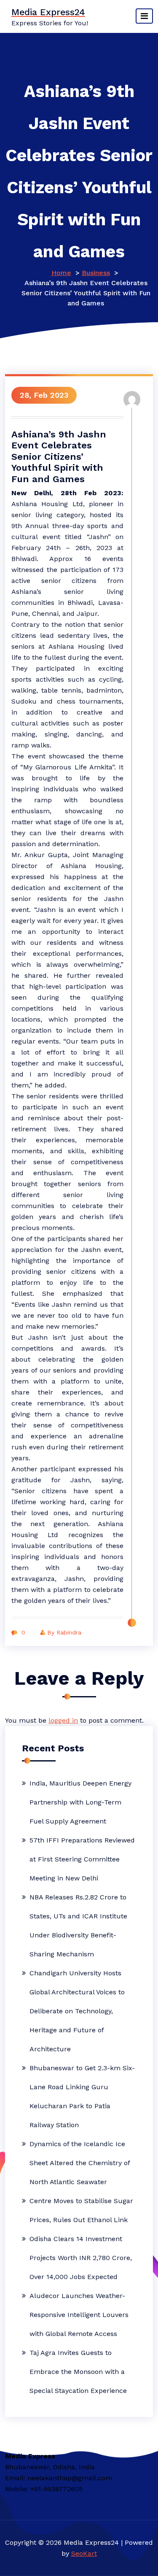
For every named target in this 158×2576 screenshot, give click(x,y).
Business (96, 273)
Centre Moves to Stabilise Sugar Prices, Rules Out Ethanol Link (81, 2210)
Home (61, 273)
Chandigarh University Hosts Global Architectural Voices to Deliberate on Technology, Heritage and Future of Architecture (77, 2011)
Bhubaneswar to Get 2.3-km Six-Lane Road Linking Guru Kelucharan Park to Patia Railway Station (82, 2096)
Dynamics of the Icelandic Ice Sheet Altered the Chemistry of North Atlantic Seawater (80, 2163)
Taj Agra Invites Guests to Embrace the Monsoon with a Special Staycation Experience (78, 2372)
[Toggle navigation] (144, 16)
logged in (63, 1720)
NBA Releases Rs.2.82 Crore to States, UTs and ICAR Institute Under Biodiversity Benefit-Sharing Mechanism (78, 1926)
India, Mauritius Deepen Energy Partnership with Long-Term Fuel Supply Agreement (80, 1802)
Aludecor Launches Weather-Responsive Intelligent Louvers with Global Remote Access (79, 2315)
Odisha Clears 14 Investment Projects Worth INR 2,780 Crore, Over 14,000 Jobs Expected (81, 2258)
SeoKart (84, 2553)
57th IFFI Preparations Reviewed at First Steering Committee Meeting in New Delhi (82, 1859)
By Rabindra (64, 1632)
